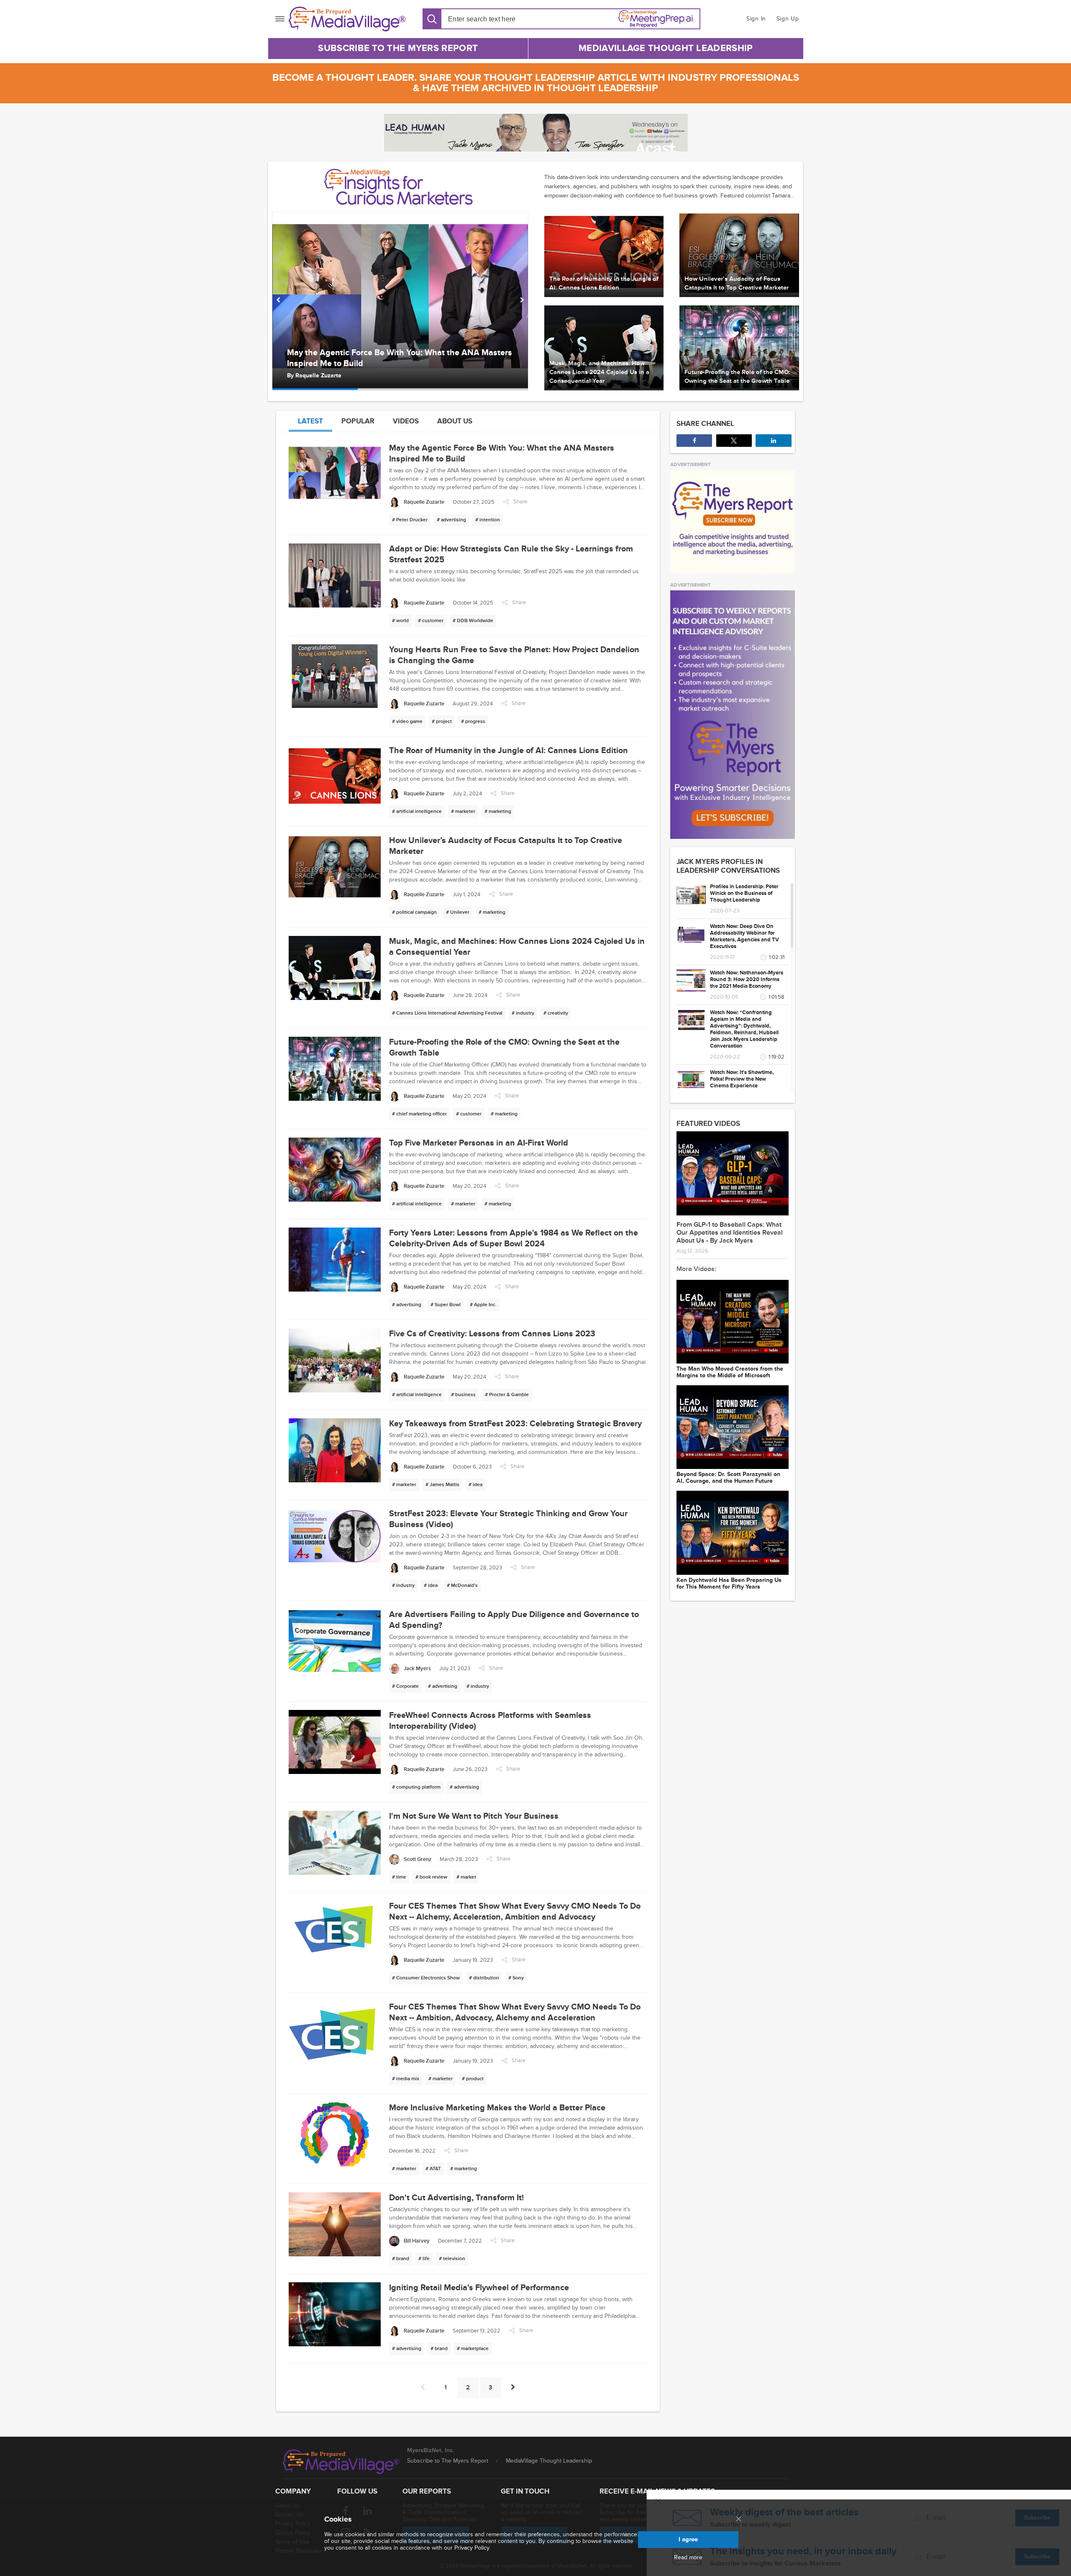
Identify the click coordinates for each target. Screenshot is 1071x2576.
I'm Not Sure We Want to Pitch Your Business (474, 1816)
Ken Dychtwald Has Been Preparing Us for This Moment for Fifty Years (729, 1584)
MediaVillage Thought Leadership (666, 48)
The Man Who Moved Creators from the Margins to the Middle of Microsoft (730, 1372)
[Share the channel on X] (734, 441)
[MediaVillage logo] (341, 2462)
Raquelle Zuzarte (318, 376)
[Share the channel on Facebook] (694, 441)
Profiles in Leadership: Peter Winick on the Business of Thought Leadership (744, 893)
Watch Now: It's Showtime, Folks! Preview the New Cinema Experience (742, 1079)
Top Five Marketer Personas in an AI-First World (479, 1143)
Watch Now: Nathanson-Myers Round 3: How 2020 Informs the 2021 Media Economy (747, 979)
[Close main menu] (739, 2520)
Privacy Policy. (472, 2548)
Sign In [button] (756, 19)
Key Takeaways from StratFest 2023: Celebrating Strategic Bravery (515, 1424)
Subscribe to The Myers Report (398, 48)
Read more (688, 2558)
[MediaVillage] (347, 19)
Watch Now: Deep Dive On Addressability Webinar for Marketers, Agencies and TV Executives (744, 936)
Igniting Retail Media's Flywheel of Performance (479, 2288)
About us (455, 421)
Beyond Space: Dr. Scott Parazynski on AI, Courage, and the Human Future (728, 1478)
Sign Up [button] (788, 19)
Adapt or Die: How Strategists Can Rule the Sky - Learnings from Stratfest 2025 (399, 358)
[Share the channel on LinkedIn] (773, 441)
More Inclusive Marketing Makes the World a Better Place (497, 2108)
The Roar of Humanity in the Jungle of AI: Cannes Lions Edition (509, 751)
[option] (400, 301)
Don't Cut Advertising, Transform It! (456, 2198)
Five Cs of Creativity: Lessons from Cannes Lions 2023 (492, 1334)
